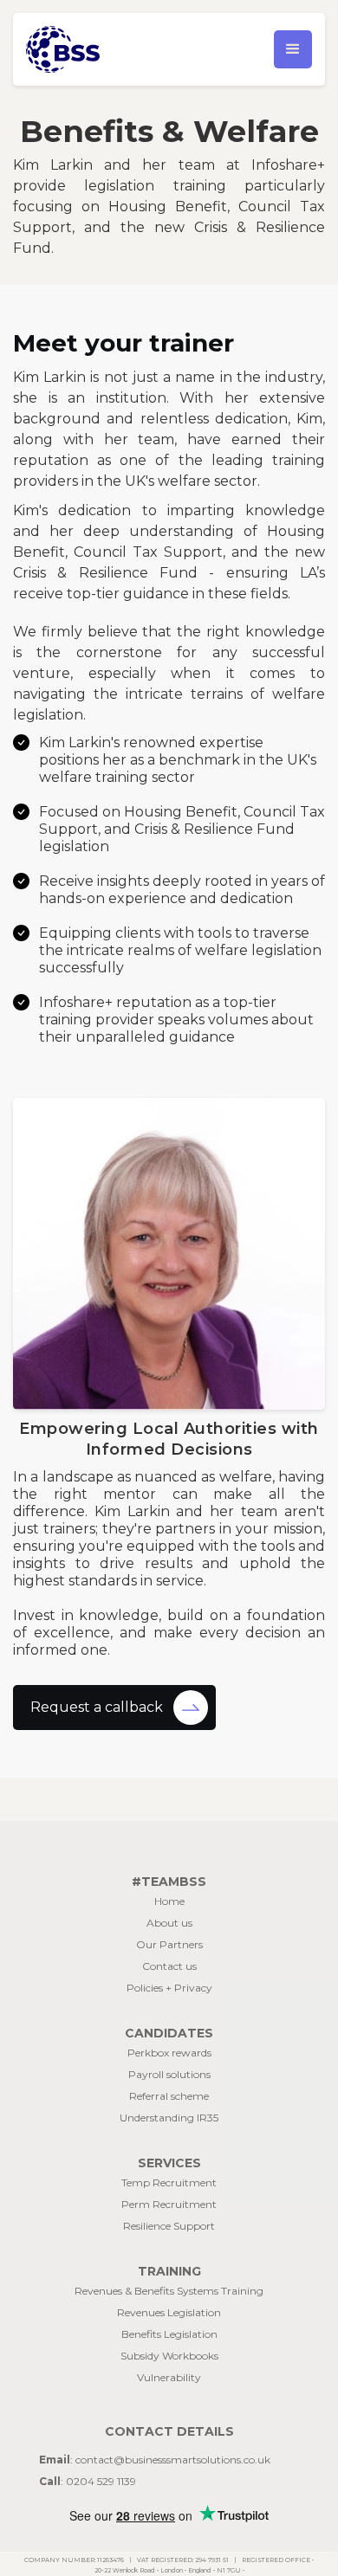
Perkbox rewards (169, 2053)
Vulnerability (169, 2377)
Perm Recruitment (169, 2204)
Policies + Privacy (169, 1988)
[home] (95, 49)
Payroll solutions (169, 2074)
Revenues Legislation (169, 2312)
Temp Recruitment (169, 2182)
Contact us (169, 1966)
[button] (293, 49)
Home (169, 1901)
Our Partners (169, 1944)
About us (169, 1923)
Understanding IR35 (169, 2118)
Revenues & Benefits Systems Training (169, 2291)
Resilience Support (169, 2226)
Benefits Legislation (169, 2334)
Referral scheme (169, 2096)
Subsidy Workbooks (169, 2356)
